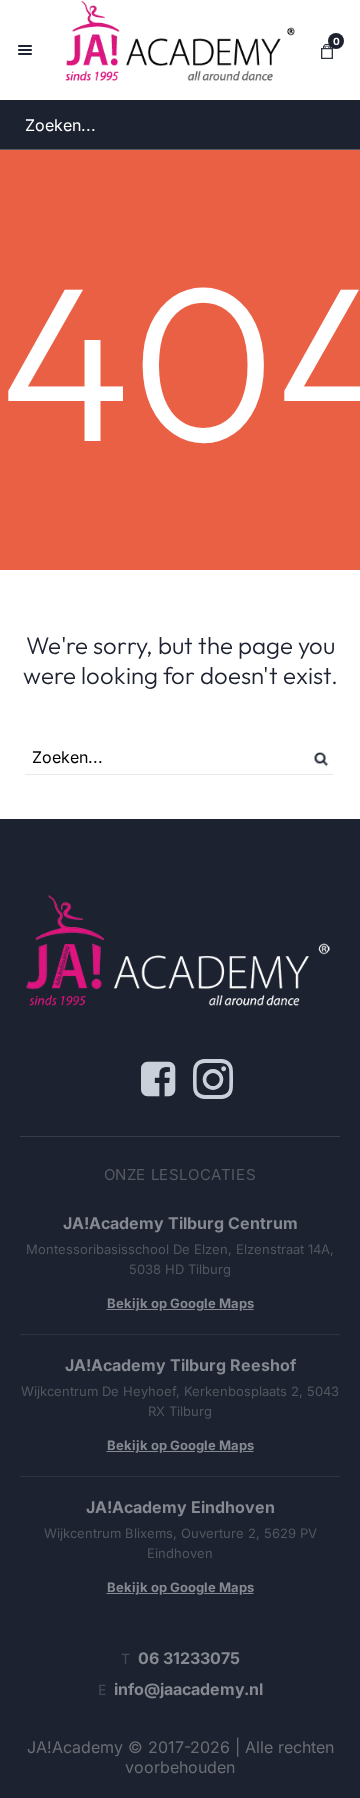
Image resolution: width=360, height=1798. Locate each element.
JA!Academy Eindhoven (180, 1507)
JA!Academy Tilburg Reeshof (180, 1365)
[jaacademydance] (213, 1079)
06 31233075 (189, 1658)
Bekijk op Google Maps (180, 1303)
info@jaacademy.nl (188, 1689)
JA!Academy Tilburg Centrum (180, 1223)
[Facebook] (158, 1079)
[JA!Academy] (180, 50)
